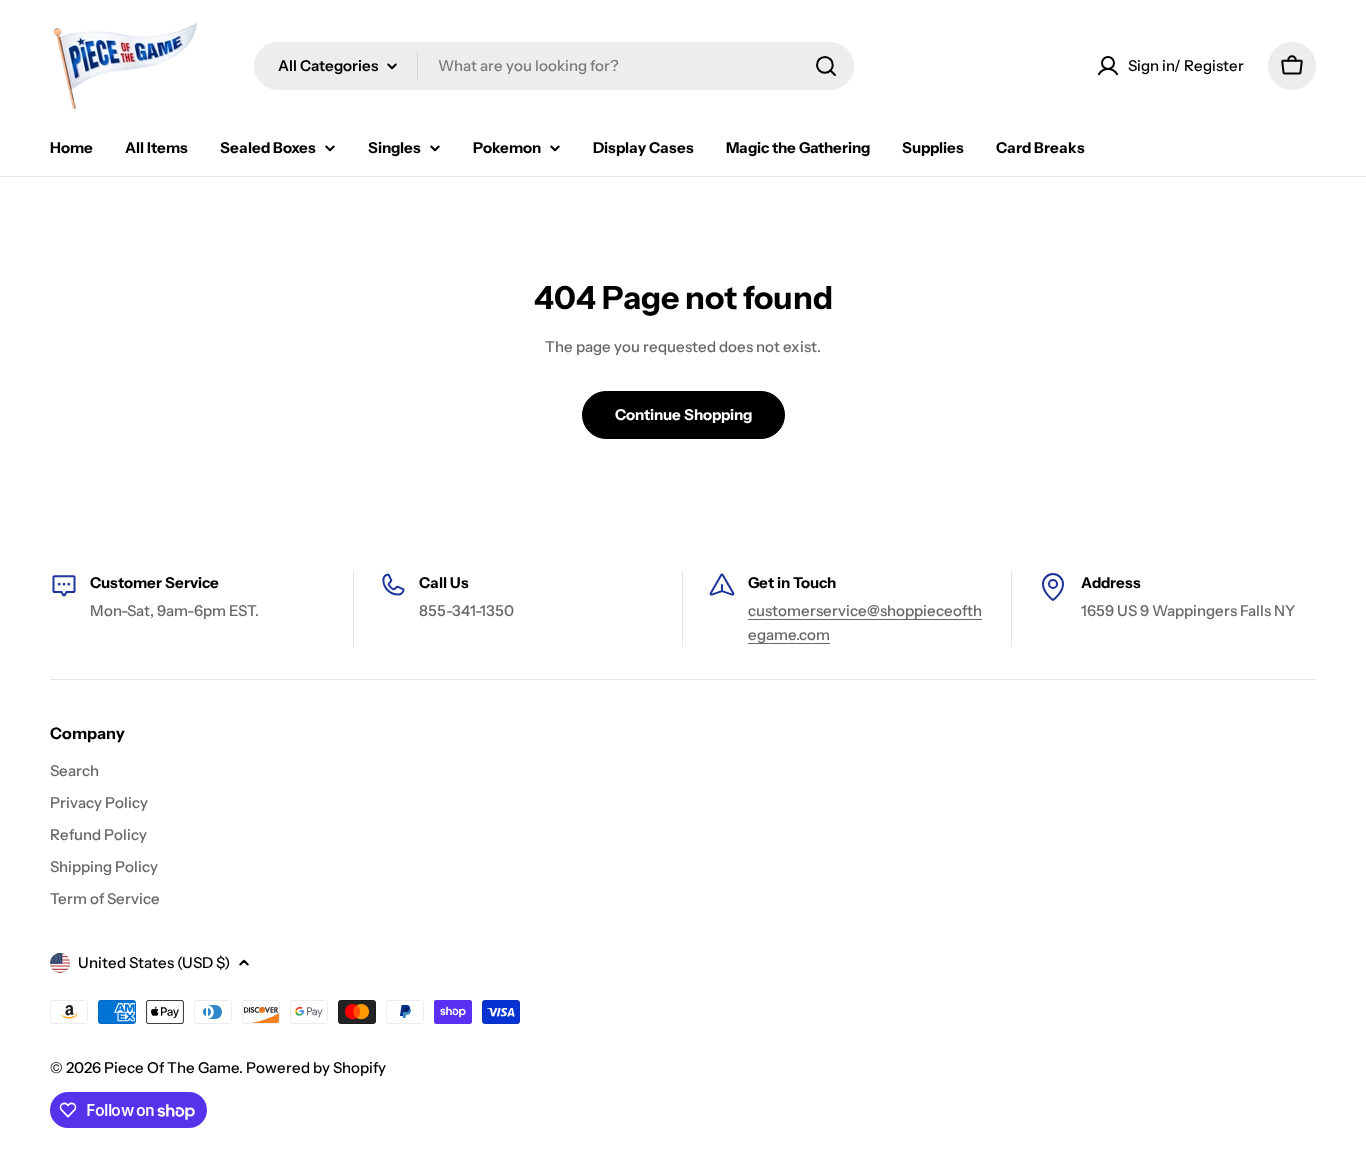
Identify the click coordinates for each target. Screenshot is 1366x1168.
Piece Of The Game (171, 1067)
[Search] (826, 66)
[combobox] (554, 66)
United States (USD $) (154, 962)
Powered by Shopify (316, 1067)
